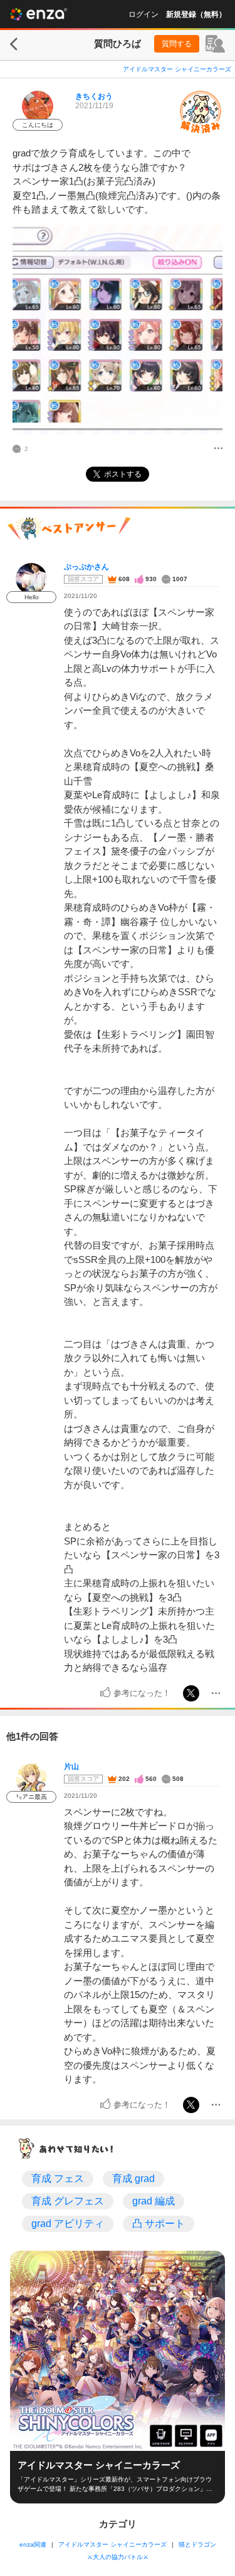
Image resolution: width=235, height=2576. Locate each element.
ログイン (144, 14)
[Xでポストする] (191, 1693)
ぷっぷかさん (86, 567)
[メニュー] (218, 449)
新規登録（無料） (196, 14)
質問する (177, 44)
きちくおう (94, 96)
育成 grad (133, 2178)
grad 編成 (154, 2201)
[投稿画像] (118, 329)
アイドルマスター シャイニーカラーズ (177, 69)
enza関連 (33, 2544)
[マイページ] (215, 44)
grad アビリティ (68, 2224)
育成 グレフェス (68, 2201)
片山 (71, 1767)
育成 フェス (58, 2178)
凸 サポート (159, 2224)
